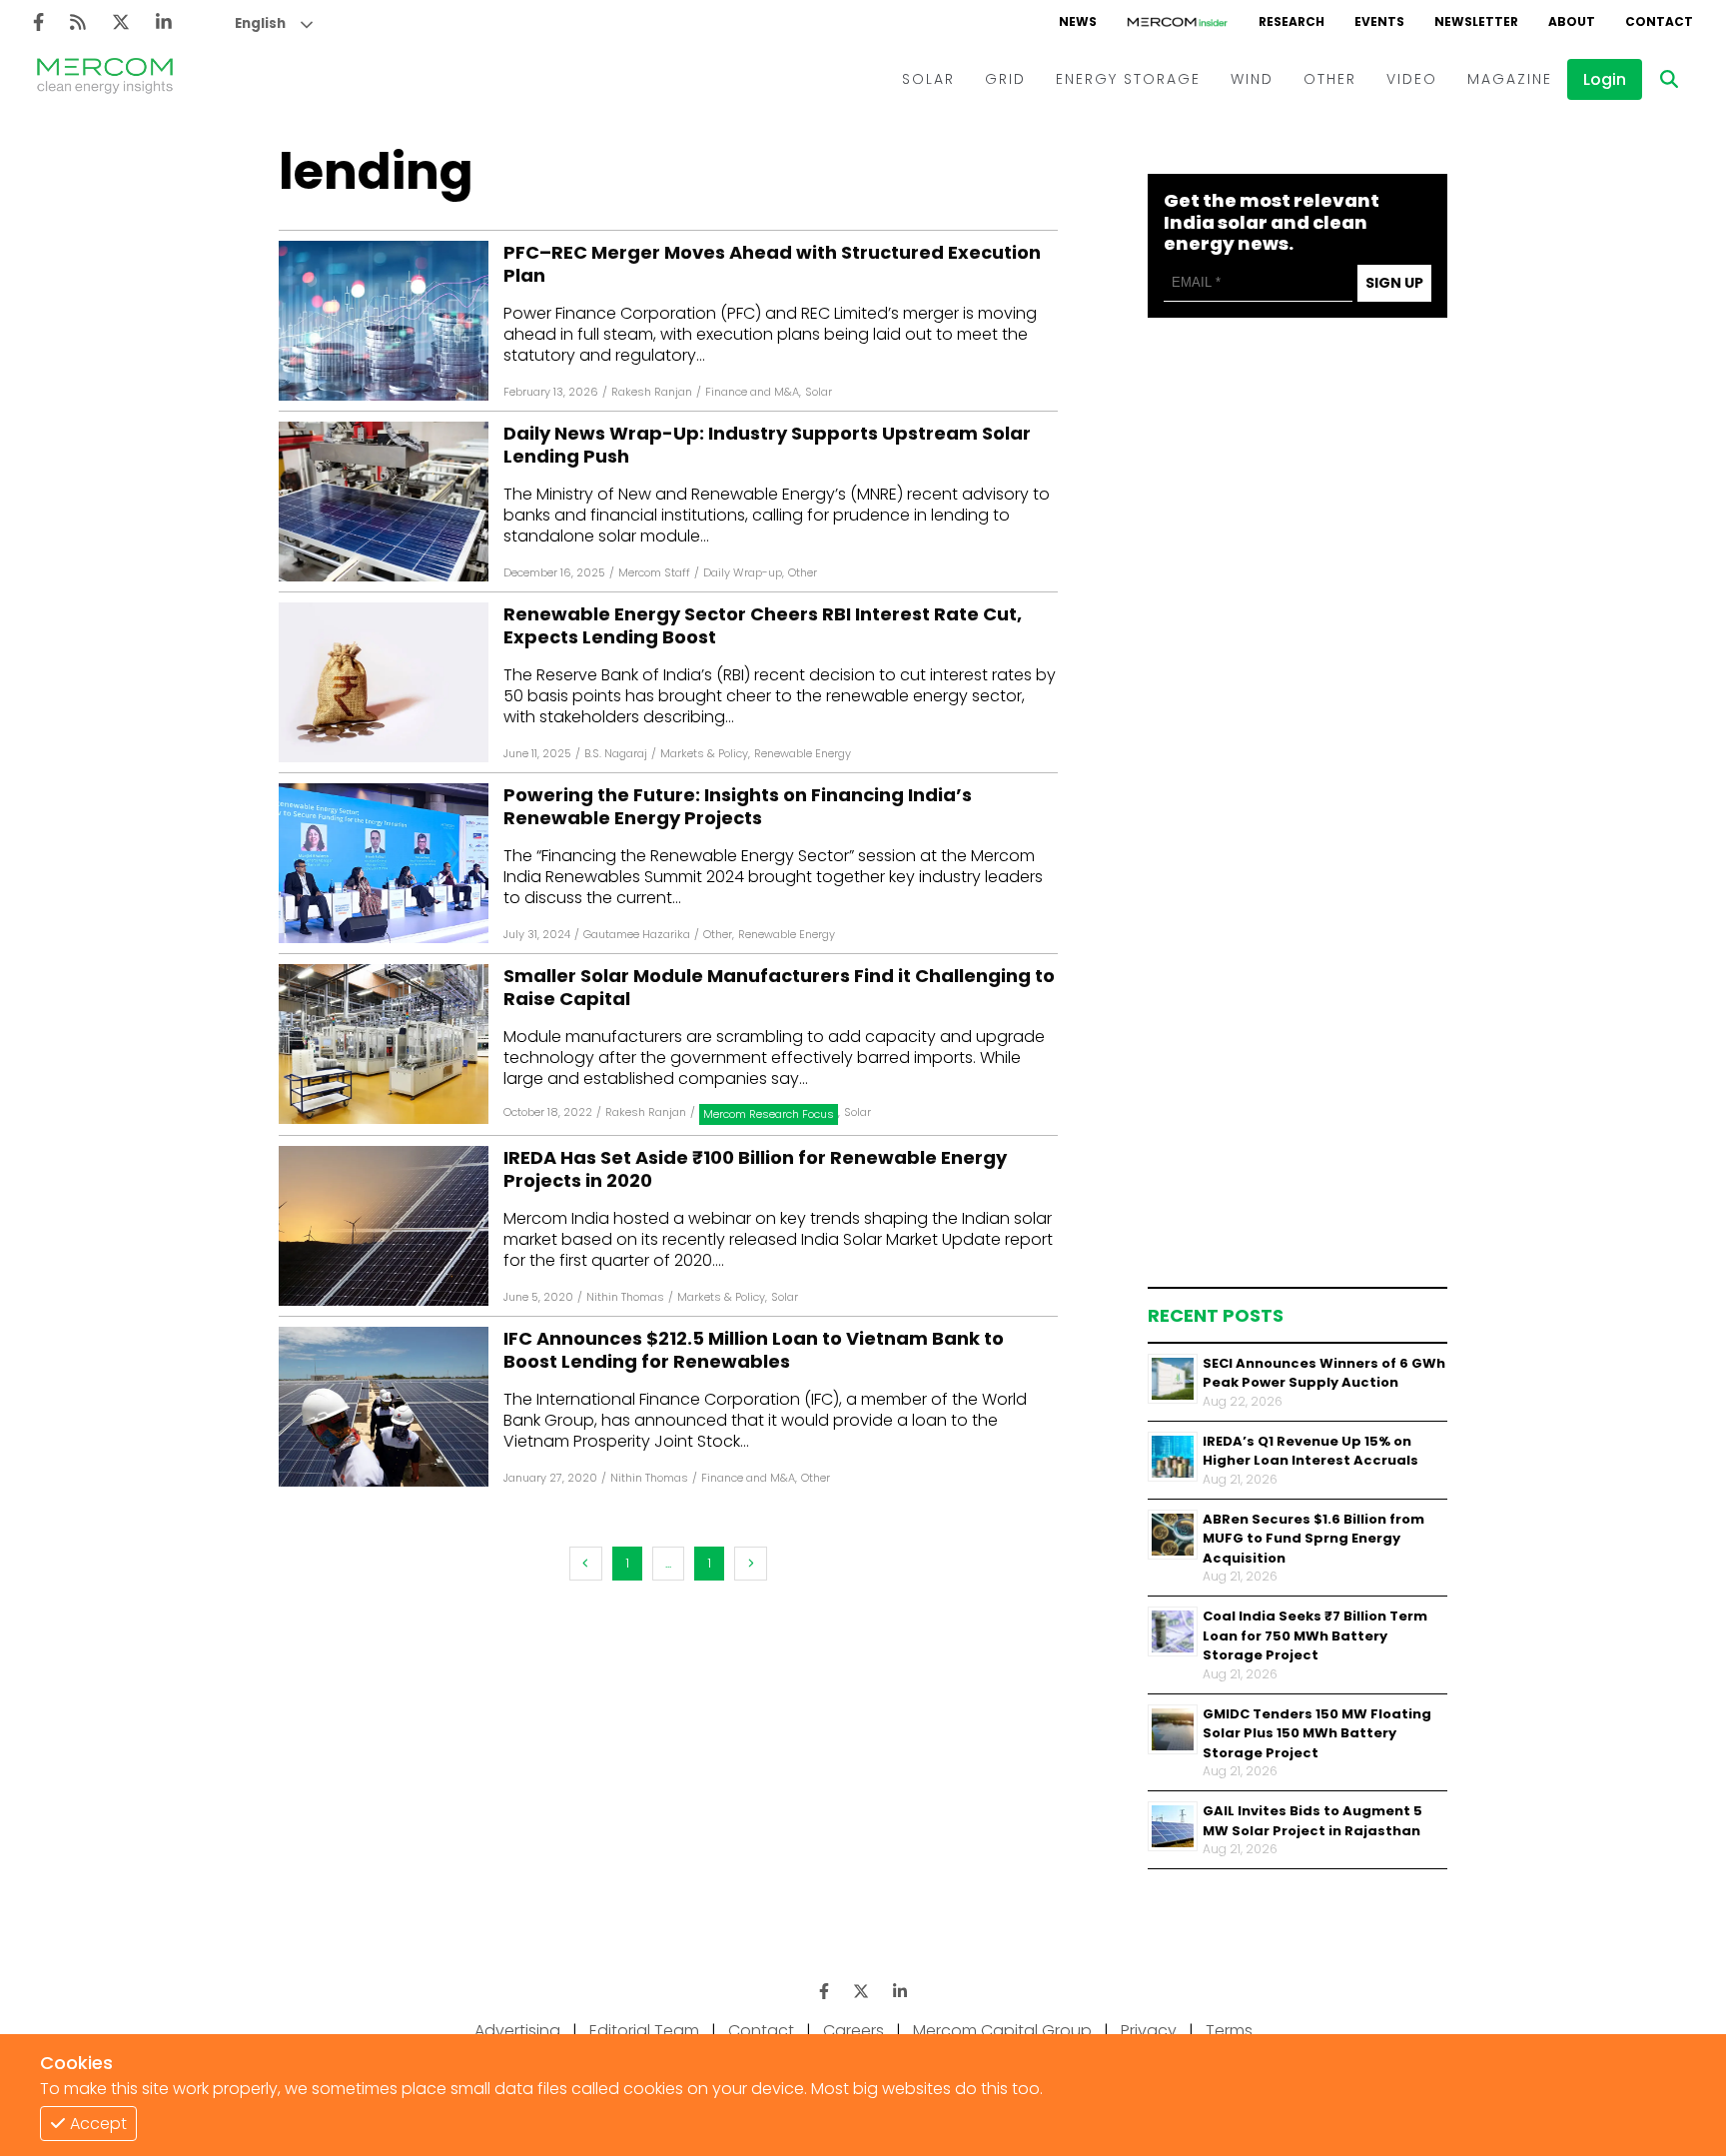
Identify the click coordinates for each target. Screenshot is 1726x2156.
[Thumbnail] (1173, 1379)
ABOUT (1572, 21)
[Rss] (78, 22)
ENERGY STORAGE (1128, 79)
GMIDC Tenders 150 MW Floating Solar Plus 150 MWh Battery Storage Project (1317, 1733)
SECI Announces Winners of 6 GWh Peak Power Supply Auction (1324, 1373)
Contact (761, 2031)
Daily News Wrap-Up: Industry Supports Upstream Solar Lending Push (767, 445)
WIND (1252, 79)
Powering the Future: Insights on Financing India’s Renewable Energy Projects (738, 807)
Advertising (517, 2031)
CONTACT (1659, 21)
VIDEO (1412, 79)
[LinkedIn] (164, 22)
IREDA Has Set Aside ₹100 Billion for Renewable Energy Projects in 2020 (755, 1169)
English (260, 23)
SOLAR (928, 79)
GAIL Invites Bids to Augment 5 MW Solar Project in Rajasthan (1312, 1821)
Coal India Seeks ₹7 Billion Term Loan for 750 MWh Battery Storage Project (1315, 1635)
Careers (854, 2031)
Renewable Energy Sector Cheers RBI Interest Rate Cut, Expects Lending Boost (763, 626)
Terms (1229, 2031)
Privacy (1149, 2031)
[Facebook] (38, 22)
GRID (1005, 79)
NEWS (1078, 21)
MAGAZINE (1510, 79)
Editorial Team (644, 2031)
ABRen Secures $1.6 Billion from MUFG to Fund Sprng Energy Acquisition (1313, 1539)
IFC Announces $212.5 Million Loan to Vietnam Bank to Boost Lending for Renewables (754, 1350)
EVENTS (1379, 21)
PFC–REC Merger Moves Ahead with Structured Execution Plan (772, 264)
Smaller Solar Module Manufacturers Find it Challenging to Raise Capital (779, 988)
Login (1605, 79)
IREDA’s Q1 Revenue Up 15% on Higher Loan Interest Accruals (1310, 1451)
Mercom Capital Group (1002, 2031)
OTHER (1330, 79)
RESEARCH (1292, 21)
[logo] (105, 79)
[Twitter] (121, 22)
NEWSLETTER (1476, 21)
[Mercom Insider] (1178, 22)
